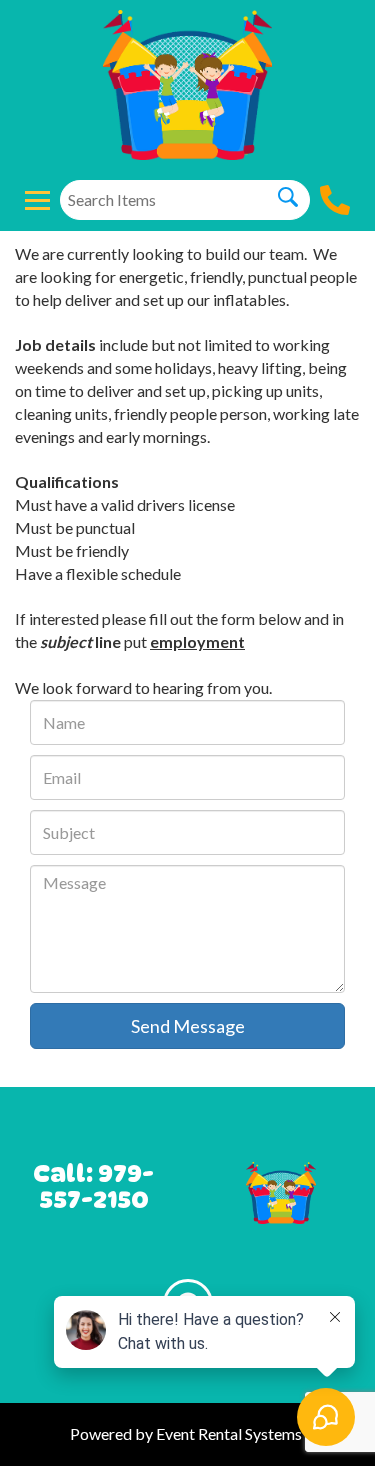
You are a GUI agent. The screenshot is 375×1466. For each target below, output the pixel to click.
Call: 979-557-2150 (93, 1186)
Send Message (188, 1026)
